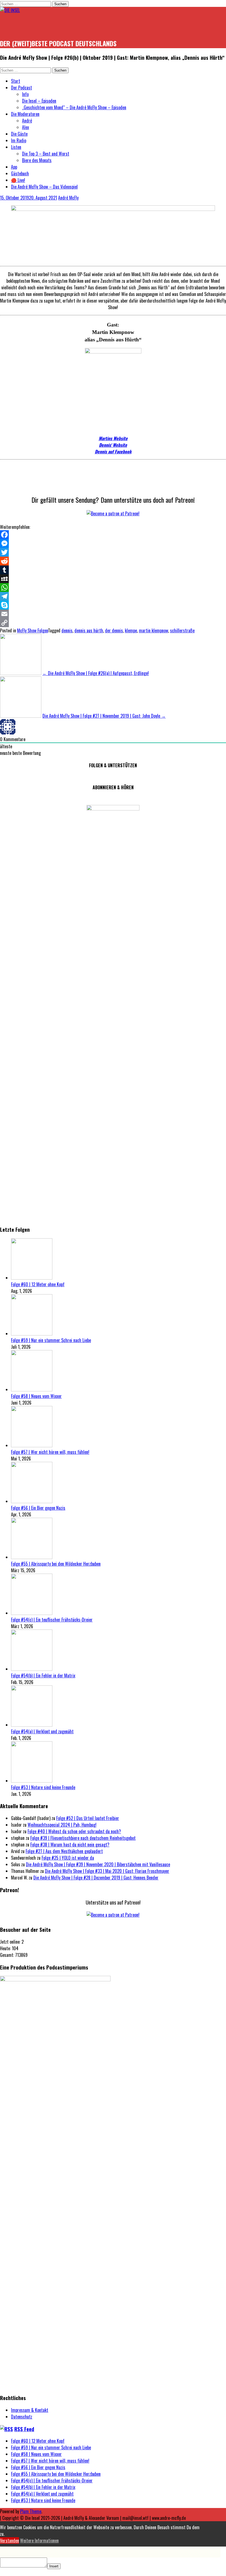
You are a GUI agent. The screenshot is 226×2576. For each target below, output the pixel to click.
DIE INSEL (17, 26)
